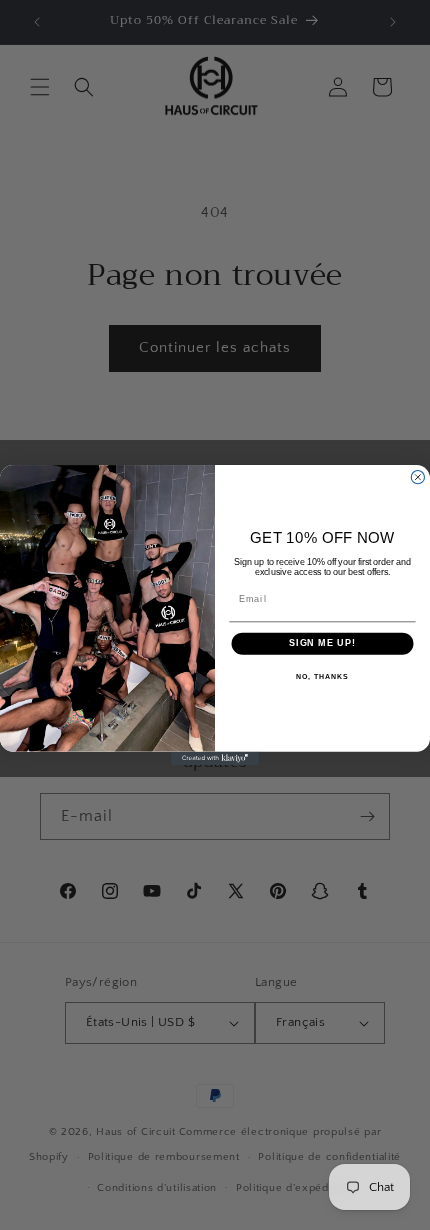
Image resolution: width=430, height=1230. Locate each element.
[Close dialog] (417, 477)
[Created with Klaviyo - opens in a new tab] (215, 758)
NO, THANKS (322, 677)
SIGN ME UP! (322, 643)
